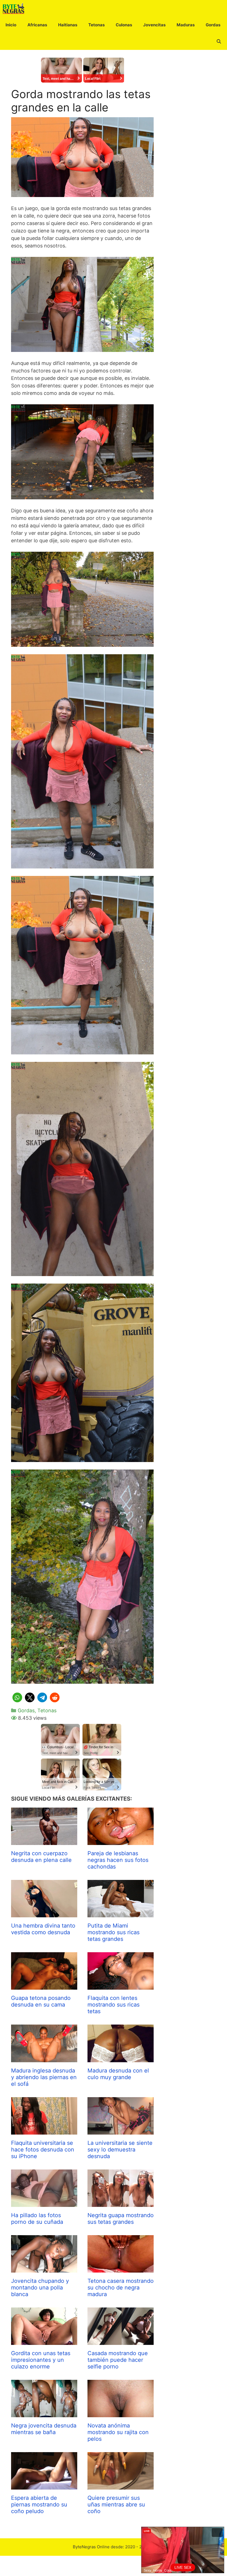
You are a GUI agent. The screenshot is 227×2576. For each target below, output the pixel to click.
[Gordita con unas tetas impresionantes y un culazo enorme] (44, 2341)
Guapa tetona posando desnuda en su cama (41, 2001)
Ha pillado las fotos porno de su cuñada (37, 2219)
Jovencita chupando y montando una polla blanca (40, 2288)
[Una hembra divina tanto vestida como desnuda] (44, 1914)
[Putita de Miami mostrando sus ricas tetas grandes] (121, 1914)
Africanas (37, 25)
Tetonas (96, 25)
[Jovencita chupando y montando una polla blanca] (44, 2269)
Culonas (124, 25)
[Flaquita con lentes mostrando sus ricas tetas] (121, 1986)
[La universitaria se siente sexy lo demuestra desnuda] (121, 2131)
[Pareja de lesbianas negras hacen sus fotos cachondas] (121, 1841)
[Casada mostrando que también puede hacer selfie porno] (121, 2341)
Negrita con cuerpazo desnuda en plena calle (41, 1857)
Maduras (186, 25)
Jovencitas (154, 25)
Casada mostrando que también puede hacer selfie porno (118, 2360)
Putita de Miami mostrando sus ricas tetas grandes (114, 1932)
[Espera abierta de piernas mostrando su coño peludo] (44, 2486)
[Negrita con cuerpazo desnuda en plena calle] (44, 1841)
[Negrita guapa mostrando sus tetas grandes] (121, 2203)
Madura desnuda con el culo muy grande (118, 2074)
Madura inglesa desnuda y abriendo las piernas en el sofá (44, 2077)
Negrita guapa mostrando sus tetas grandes (121, 2219)
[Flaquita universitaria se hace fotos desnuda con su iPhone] (44, 2131)
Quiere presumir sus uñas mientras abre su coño (116, 2505)
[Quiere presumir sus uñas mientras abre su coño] (121, 2486)
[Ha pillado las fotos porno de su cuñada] (44, 2203)
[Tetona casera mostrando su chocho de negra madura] (121, 2269)
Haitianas (68, 25)
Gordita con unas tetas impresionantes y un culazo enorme (41, 2360)
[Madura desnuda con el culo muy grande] (121, 2058)
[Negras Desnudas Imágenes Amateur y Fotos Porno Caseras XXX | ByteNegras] (15, 8)
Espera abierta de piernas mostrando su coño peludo (39, 2505)
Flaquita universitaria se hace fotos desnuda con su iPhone (43, 2150)
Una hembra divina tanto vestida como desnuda (43, 1929)
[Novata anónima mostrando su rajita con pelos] (121, 2413)
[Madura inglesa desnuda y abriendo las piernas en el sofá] (44, 2058)
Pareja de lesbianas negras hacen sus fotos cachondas (118, 1860)
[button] (17, 1697)
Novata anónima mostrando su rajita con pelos (118, 2432)
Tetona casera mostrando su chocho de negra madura (121, 2288)
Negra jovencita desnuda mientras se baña (44, 2429)
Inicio (11, 25)
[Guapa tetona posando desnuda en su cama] (44, 1986)
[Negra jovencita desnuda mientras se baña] (44, 2413)
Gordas (213, 25)
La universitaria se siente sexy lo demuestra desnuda (120, 2150)
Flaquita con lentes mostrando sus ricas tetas (114, 2005)
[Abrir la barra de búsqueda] (219, 42)
